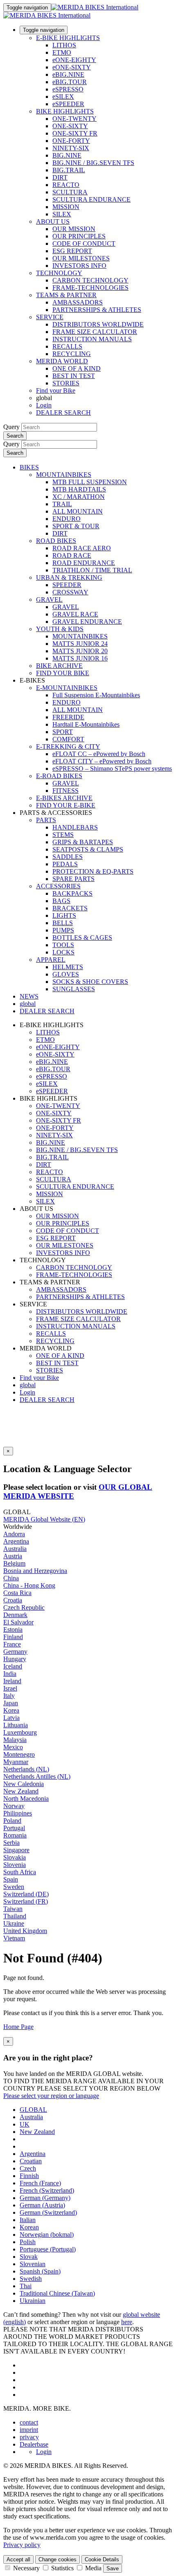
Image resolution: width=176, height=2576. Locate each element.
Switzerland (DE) (26, 1894)
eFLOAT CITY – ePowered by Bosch (102, 761)
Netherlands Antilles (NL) (37, 1776)
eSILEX (63, 97)
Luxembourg (20, 1732)
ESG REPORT (72, 251)
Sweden (14, 1887)
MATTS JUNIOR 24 (80, 644)
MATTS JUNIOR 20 (80, 651)
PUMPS (63, 930)
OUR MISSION (74, 229)
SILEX (62, 214)
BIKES (29, 467)
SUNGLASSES (74, 989)
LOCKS (63, 952)
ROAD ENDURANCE (84, 563)
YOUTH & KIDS (60, 629)
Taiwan (13, 1909)
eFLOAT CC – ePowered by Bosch (99, 754)
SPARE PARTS (73, 879)
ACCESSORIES (58, 886)
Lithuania (16, 1725)
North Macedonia (26, 1799)
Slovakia (15, 1857)
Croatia (13, 1600)
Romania (15, 1835)
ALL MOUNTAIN (78, 511)
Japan (11, 1703)
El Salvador (18, 1622)
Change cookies (58, 2559)
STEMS (63, 835)
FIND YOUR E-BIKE (66, 805)
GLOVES (66, 974)
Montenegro (19, 1754)
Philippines (18, 1813)
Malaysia (15, 1740)
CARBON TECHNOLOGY (90, 280)
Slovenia (15, 1865)
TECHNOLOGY (59, 273)
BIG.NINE (67, 155)
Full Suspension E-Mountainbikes (96, 695)
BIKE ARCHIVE (59, 666)
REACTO (66, 185)
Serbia (11, 1843)
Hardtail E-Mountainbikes (86, 724)
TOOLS (63, 945)
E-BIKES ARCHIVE (64, 798)
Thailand (15, 1916)
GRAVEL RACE (75, 614)
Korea (11, 1710)
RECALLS (67, 346)
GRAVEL (49, 600)
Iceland (13, 1666)
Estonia (13, 1629)
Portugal (14, 1828)
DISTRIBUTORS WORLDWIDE (98, 324)
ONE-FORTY (71, 141)
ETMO (62, 52)
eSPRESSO (68, 89)
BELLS (63, 923)
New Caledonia (24, 1784)
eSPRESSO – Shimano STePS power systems (112, 769)
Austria (13, 1556)
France (12, 1644)
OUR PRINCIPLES (79, 236)
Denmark (15, 1615)
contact (29, 2422)
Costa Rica (17, 1593)
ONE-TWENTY (74, 119)
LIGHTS (64, 915)
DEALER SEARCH (63, 413)
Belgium (14, 1563)
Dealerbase (34, 2444)
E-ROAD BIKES (59, 776)
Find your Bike (56, 390)
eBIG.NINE (68, 75)
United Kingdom (25, 1931)
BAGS (61, 901)
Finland (13, 1637)
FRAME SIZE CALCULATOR (95, 332)
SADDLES (68, 857)
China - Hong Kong (29, 1585)
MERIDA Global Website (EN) (44, 1519)
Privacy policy (22, 2545)
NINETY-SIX (71, 148)
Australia (15, 1549)
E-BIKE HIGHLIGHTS (68, 38)
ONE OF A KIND (77, 368)
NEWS (29, 996)
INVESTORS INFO (79, 266)
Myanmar (16, 1762)
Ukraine (14, 1923)
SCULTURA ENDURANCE (91, 199)
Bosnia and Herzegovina (35, 1571)
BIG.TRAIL (69, 170)
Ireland (12, 1681)
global (28, 1385)
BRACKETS (70, 908)
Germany (15, 1652)
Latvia (11, 1718)
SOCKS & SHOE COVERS (90, 982)
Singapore (16, 1850)
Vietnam (14, 1938)
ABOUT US (53, 221)
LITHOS (64, 45)
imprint (29, 2430)
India (10, 1674)
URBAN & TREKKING (69, 577)
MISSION (66, 207)
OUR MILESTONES (81, 258)
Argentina (16, 1541)
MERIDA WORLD (62, 361)
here (127, 2322)
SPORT (63, 732)
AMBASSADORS (78, 302)
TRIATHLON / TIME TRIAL (92, 570)
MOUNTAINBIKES (64, 475)
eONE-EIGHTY (74, 60)
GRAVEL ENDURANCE (87, 622)
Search (15, 436)
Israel (10, 1688)
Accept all (18, 2559)
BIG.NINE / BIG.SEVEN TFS (93, 163)
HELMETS (68, 967)
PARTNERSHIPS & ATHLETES (97, 310)
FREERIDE (68, 717)
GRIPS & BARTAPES (83, 842)
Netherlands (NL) (26, 1769)
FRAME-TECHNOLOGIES (90, 288)
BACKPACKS (72, 893)
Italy (9, 1696)
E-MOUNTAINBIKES (67, 688)
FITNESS (65, 791)
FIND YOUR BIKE (63, 673)
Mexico (13, 1747)
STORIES (66, 383)
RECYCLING (72, 354)
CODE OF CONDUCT (84, 244)
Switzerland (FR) (26, 1901)
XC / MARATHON (79, 497)
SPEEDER (67, 585)
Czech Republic (24, 1607)
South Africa (20, 1872)
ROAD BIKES (56, 541)
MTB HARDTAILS (79, 489)
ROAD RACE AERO (82, 548)
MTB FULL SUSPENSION (90, 482)
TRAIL (62, 504)
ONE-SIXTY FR (75, 133)
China (11, 1578)
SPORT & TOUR (76, 526)
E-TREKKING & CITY (68, 746)
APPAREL (51, 960)
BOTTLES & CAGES (82, 938)
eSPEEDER (68, 104)
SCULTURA (70, 192)
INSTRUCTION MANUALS (92, 339)
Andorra (14, 1534)
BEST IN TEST (74, 376)
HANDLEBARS (75, 827)
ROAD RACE (72, 555)
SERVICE (50, 317)
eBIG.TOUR (70, 82)
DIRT (60, 177)
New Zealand (21, 1791)
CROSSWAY (70, 592)
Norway (14, 1806)
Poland (12, 1821)
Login (44, 405)
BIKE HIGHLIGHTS (65, 111)
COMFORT (68, 739)
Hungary (15, 1659)
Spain (11, 1879)
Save (113, 2568)
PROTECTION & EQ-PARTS (93, 871)
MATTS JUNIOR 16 (80, 658)
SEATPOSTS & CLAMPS (88, 849)
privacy (29, 2437)
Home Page (18, 2027)
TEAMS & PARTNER (66, 295)
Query (11, 427)
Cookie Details (102, 2559)
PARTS (46, 820)
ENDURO (67, 519)
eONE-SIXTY (72, 67)
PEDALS (65, 864)
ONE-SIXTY (70, 126)
